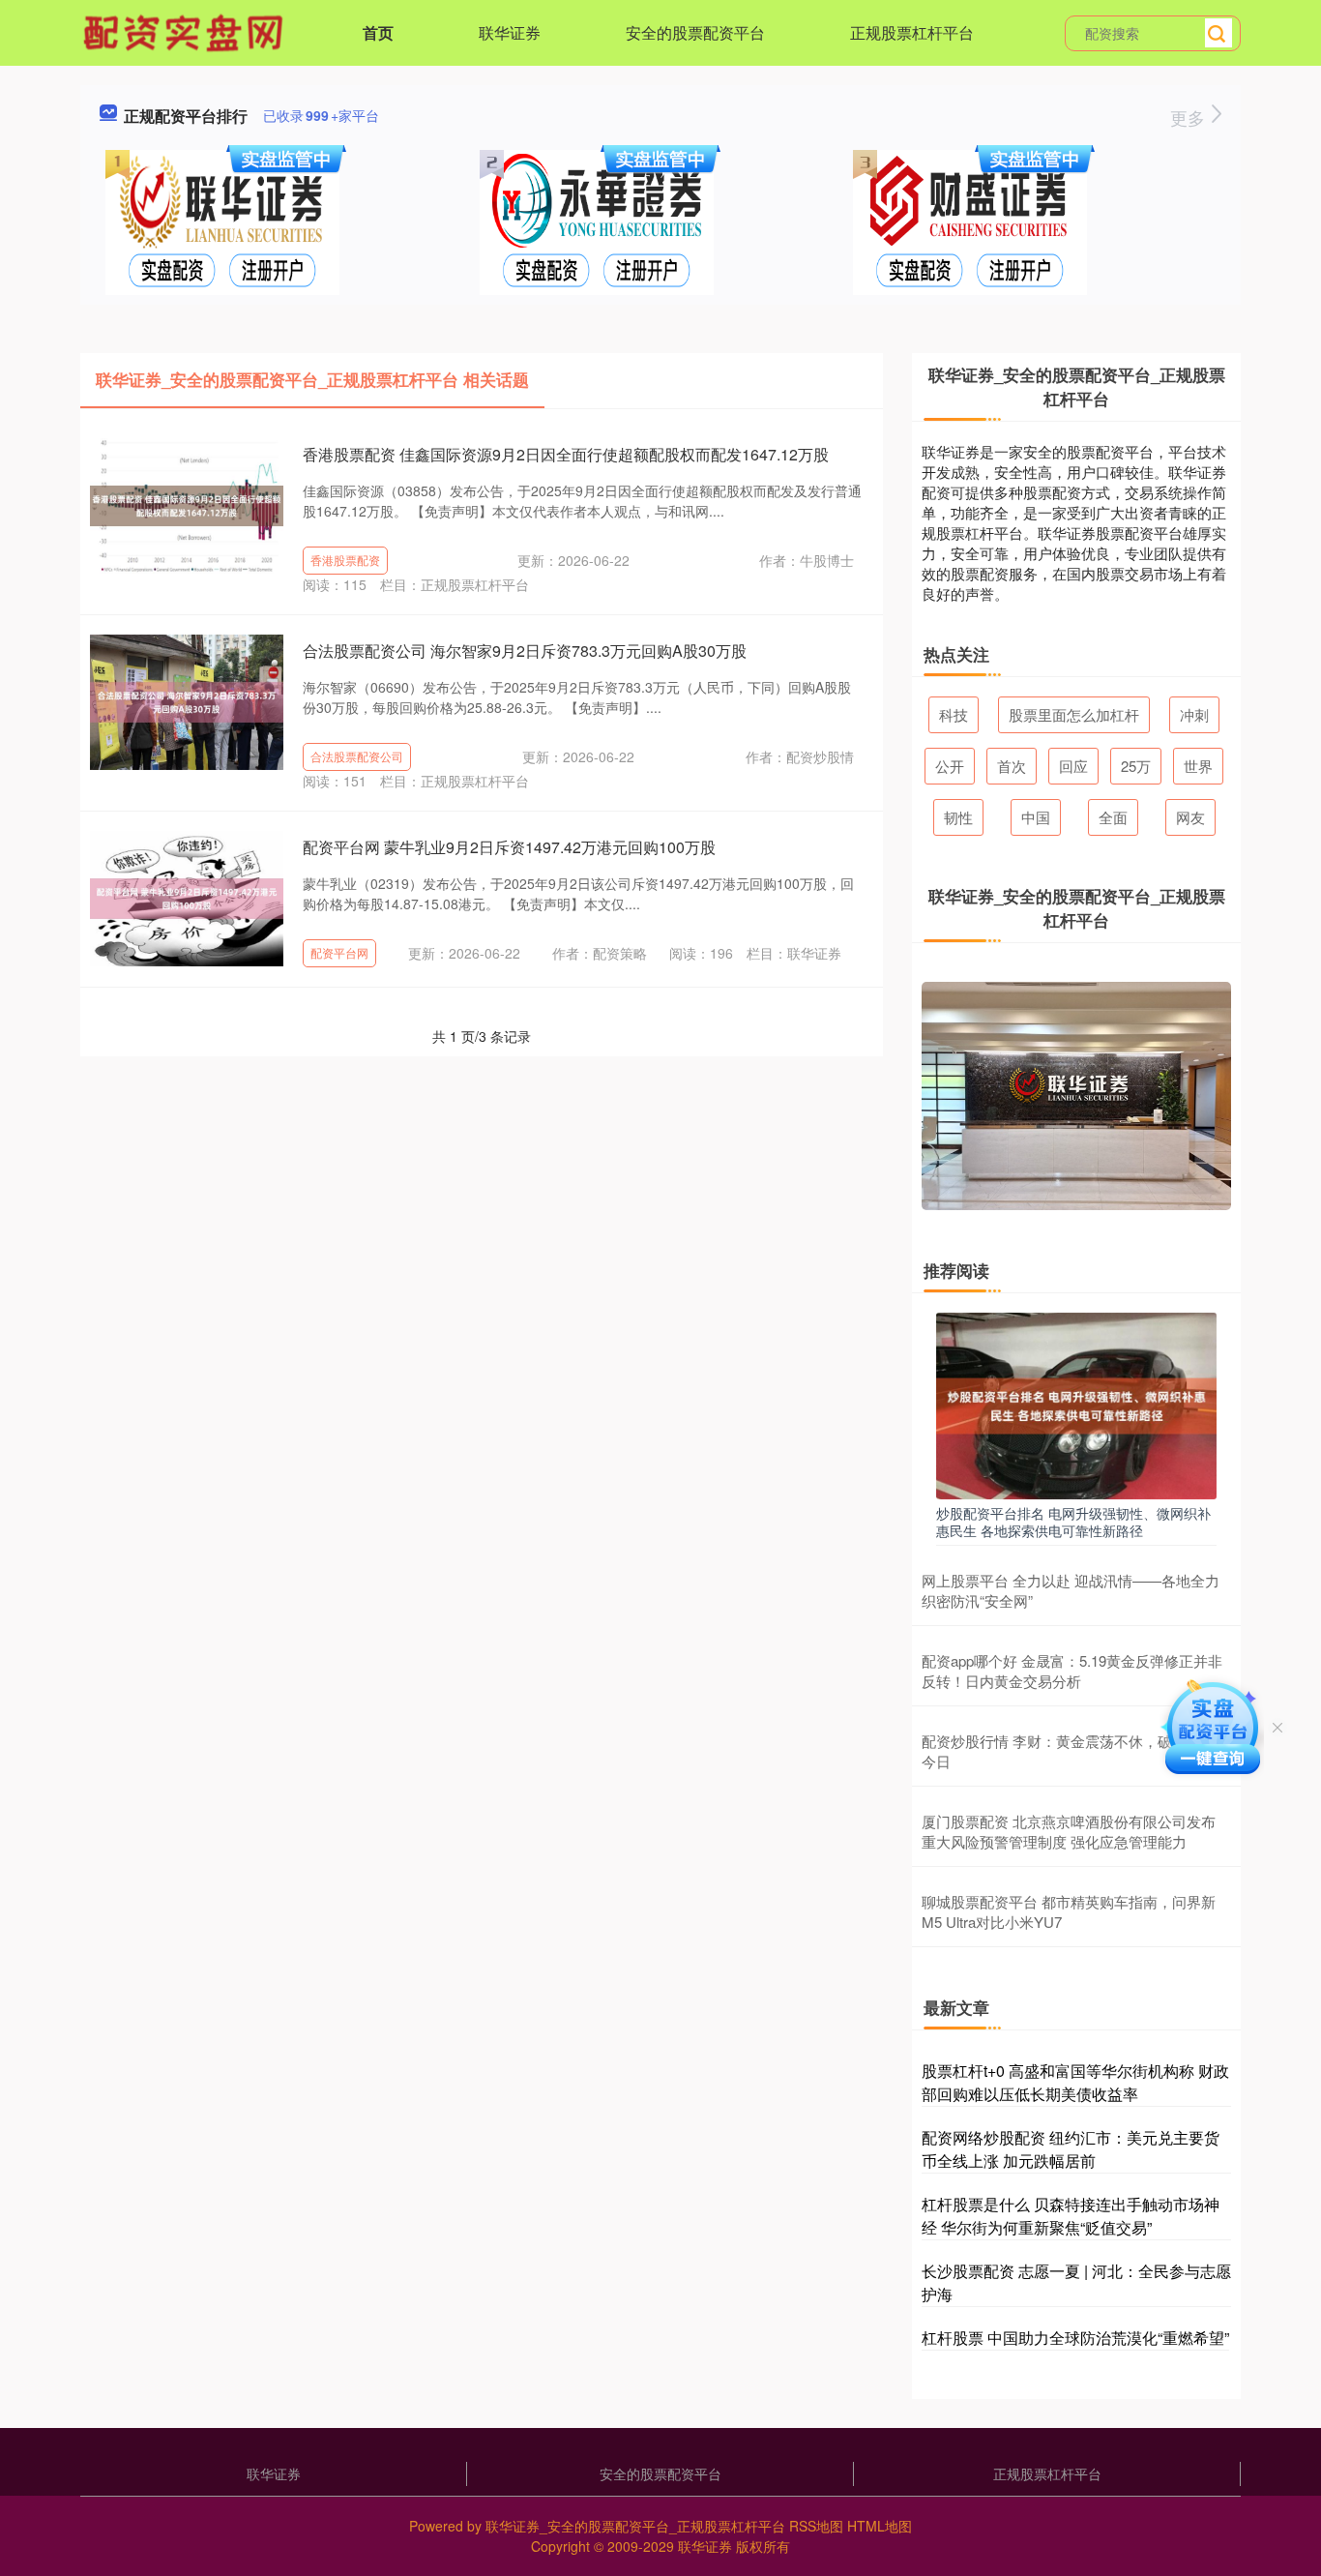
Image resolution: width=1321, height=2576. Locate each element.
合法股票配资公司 (357, 756)
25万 (1136, 766)
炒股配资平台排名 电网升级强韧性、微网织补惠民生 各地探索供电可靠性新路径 (1073, 1522)
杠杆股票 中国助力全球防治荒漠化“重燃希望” (1075, 2338)
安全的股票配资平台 (695, 32)
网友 (1190, 817)
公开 (950, 766)
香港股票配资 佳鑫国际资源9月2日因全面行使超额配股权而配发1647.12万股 (566, 454)
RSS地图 (816, 2526)
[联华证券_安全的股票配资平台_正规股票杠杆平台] (186, 31)
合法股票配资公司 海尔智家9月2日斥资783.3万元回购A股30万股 (525, 651)
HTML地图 (880, 2526)
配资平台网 (339, 952)
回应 (1073, 766)
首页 (378, 32)
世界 (1198, 766)
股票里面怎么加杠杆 (1074, 714)
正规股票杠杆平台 (912, 32)
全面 (1113, 817)
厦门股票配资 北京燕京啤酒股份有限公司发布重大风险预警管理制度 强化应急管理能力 (1069, 1831)
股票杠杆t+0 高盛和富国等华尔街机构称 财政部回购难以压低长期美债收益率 (1075, 2082)
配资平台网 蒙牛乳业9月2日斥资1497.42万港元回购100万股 (509, 847)
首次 (1012, 766)
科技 (954, 714)
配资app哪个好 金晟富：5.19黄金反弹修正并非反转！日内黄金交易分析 (1072, 1671)
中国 (1036, 817)
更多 (1190, 117)
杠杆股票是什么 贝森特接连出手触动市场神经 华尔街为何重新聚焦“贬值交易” (1071, 2216)
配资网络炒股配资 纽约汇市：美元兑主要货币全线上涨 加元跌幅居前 (1071, 2149)
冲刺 (1194, 714)
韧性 (958, 817)
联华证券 (510, 32)
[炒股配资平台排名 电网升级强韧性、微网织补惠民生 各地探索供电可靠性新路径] (1076, 1404)
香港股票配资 (345, 560)
